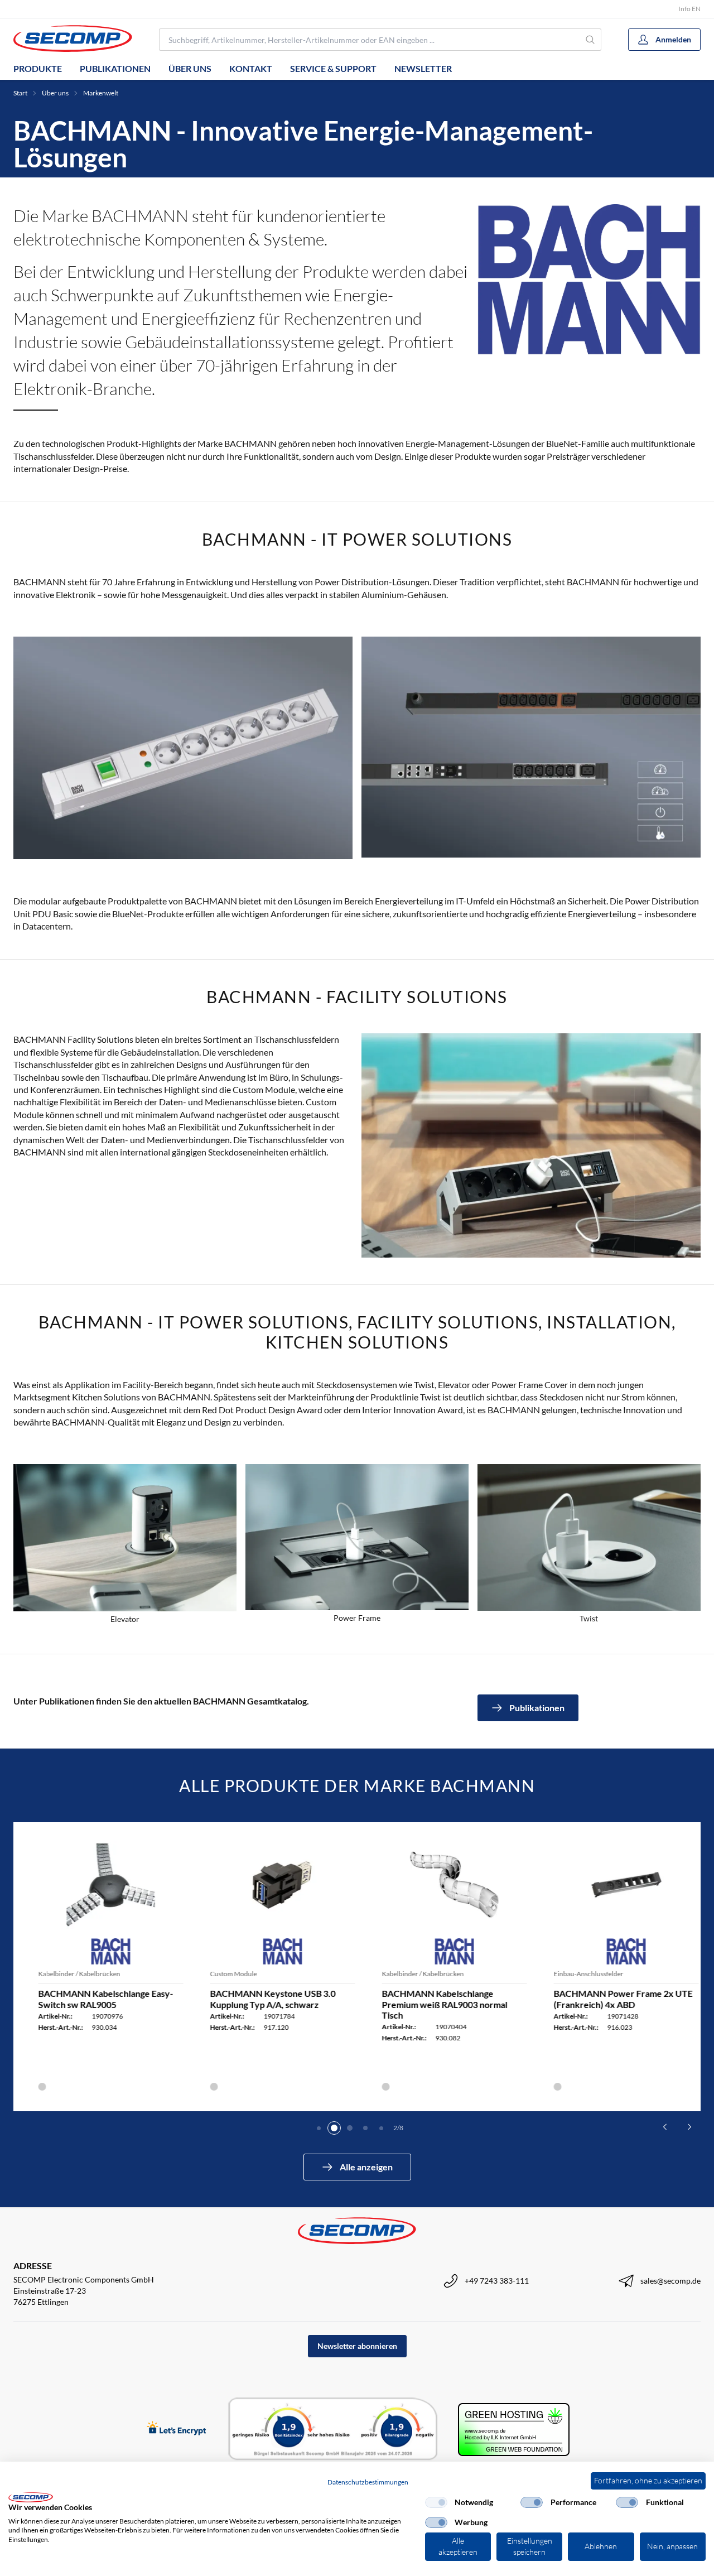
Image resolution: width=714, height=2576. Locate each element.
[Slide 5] (381, 2128)
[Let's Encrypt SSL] (177, 2429)
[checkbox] (436, 2502)
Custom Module (222, 1974)
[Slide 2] (334, 2128)
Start (20, 93)
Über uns (190, 68)
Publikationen (115, 68)
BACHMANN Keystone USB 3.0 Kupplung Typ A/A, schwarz (261, 1999)
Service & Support (333, 68)
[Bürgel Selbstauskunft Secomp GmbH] (333, 2429)
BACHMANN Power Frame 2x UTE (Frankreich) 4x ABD (612, 1999)
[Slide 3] (350, 2128)
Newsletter (423, 68)
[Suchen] (591, 40)
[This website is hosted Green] (514, 2430)
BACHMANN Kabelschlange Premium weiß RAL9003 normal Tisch (433, 2004)
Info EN (689, 9)
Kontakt (251, 68)
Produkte (38, 68)
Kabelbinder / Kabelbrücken (68, 1974)
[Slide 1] (319, 2128)
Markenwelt (101, 93)
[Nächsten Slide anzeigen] (689, 2127)
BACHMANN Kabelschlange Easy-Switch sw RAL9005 (94, 1999)
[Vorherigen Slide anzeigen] (665, 2127)
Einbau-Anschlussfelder (577, 1974)
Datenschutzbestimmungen (368, 2482)
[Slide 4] (365, 2128)
